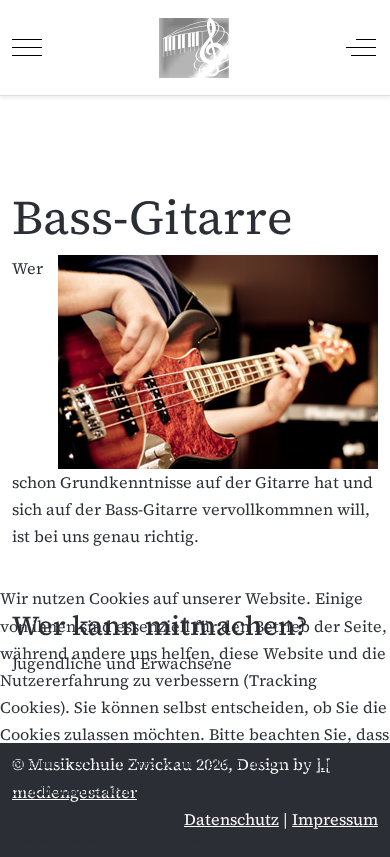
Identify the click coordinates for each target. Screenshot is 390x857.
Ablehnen (174, 838)
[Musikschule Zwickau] (195, 47)
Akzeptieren (60, 838)
